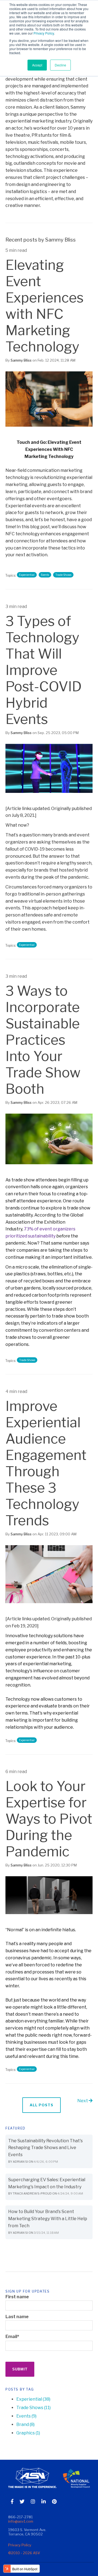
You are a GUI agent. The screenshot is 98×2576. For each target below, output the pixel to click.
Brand (25, 2424)
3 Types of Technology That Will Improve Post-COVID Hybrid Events (44, 670)
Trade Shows (63, 575)
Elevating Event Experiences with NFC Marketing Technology (45, 306)
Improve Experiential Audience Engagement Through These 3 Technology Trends (46, 1463)
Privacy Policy (44, 33)
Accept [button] (37, 65)
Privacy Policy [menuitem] (20, 2545)
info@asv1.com (21, 2521)
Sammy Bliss (21, 360)
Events (45, 575)
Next (83, 2101)
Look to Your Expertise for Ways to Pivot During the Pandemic (49, 1819)
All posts (42, 2105)
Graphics (28, 2433)
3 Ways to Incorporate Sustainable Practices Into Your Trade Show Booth (43, 1040)
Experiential (27, 575)
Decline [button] (60, 65)
